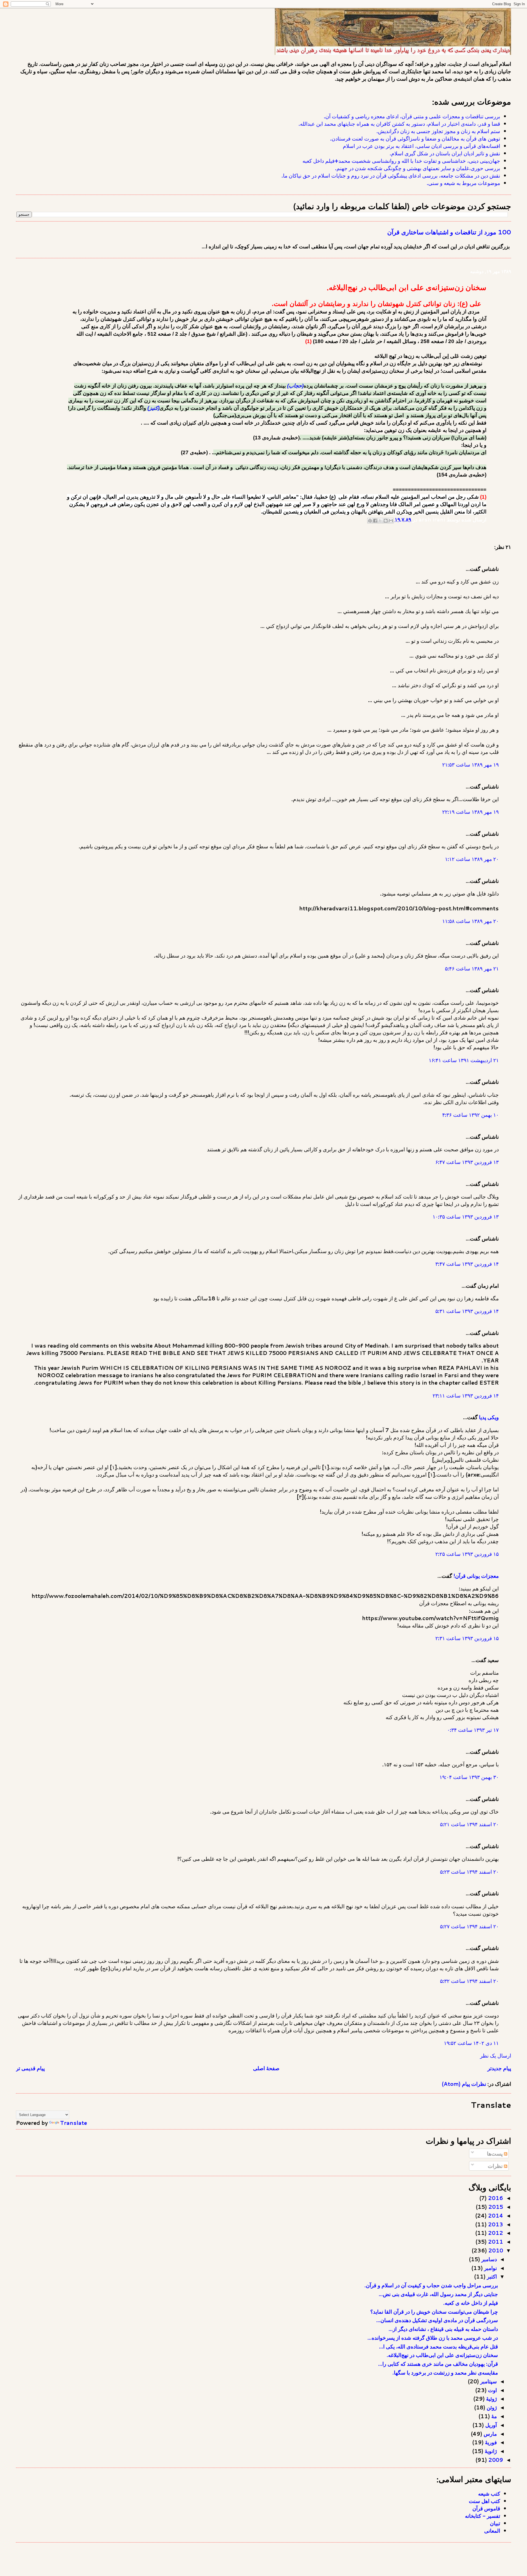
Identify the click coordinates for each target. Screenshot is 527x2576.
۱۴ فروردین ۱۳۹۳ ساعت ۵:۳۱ (467, 1311)
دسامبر (488, 2259)
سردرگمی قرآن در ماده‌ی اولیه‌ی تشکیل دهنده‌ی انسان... (437, 2320)
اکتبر (491, 2276)
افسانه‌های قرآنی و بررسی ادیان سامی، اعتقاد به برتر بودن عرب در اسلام (421, 146)
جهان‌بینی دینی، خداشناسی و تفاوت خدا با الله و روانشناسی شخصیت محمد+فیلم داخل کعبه (401, 161)
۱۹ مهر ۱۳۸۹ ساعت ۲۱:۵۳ (470, 764)
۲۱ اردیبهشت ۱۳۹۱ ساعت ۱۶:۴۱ (464, 1060)
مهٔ (493, 2416)
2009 (495, 2460)
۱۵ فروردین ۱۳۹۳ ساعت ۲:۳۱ (467, 1638)
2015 (495, 2207)
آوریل (490, 2425)
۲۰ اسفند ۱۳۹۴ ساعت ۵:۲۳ (469, 1872)
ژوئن (491, 2407)
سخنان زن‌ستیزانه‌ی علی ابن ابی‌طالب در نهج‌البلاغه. (442, 2355)
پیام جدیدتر (499, 2068)
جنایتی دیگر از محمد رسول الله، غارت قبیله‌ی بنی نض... (438, 2294)
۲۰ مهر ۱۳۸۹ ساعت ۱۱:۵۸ (470, 921)
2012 (495, 2233)
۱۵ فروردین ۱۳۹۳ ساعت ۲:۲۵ (467, 1554)
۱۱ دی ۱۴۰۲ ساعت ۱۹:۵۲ (471, 2043)
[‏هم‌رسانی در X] (380, 521)
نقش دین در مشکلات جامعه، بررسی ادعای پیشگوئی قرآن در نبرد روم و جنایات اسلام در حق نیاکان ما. (391, 176)
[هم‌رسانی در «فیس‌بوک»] (375, 521)
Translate (74, 2123)
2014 (495, 2216)
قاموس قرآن (486, 2508)
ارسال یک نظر (496, 2056)
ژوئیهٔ (491, 2399)
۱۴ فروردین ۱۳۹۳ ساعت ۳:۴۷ (467, 1264)
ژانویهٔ (490, 2451)
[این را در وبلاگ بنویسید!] (386, 521)
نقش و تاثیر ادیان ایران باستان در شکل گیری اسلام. (445, 153)
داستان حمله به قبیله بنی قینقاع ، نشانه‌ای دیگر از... (443, 2329)
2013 (495, 2224)
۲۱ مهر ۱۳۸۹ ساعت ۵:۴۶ (472, 968)
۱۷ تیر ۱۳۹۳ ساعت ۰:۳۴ (473, 1730)
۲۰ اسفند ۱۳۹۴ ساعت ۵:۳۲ (469, 1981)
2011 (495, 2242)
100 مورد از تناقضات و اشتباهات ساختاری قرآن (449, 232)
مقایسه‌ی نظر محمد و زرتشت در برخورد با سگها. (445, 2372)
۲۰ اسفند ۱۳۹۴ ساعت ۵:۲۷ (469, 1926)
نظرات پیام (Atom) (464, 2084)
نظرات (496, 2166)
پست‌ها (495, 2153)
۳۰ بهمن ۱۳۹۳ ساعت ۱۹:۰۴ (469, 1777)
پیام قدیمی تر (30, 2068)
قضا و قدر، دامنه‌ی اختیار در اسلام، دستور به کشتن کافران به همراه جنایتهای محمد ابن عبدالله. (399, 124)
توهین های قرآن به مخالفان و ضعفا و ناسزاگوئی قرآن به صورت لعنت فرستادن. (415, 138)
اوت (492, 2390)
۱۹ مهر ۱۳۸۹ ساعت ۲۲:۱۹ (470, 812)
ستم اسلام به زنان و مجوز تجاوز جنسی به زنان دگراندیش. (438, 131)
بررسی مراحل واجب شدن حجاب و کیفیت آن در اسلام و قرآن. (431, 2285)
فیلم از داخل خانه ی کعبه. (471, 2303)
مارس (490, 2434)
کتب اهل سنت (484, 2501)
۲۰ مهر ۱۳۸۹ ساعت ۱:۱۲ (472, 859)
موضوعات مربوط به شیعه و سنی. (463, 183)
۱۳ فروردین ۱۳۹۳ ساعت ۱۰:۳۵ (466, 1217)
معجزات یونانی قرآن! (476, 1576)
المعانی (492, 2531)
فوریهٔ (490, 2442)
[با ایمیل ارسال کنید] (391, 521)
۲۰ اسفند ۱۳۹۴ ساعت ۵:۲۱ (469, 1824)
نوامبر (490, 2268)
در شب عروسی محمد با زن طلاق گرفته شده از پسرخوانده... (433, 2338)
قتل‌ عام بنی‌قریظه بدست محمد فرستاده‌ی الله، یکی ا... (438, 2346)
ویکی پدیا (489, 1417)
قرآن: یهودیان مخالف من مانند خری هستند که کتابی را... (438, 2364)
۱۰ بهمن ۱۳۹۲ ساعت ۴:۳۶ (470, 1115)
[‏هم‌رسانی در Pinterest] (370, 521)
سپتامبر (488, 2381)
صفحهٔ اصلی (266, 2068)
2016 (495, 2198)
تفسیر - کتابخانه (483, 2516)
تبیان (495, 2523)
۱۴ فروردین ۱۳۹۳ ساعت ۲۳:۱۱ (466, 1395)
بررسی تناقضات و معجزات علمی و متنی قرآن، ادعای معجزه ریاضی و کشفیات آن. (412, 116)
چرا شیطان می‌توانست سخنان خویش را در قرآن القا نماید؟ (434, 2312)
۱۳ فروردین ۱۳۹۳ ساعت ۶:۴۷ (467, 1162)
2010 (495, 2250)
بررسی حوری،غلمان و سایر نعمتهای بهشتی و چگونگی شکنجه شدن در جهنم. (418, 168)
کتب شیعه (489, 2494)
